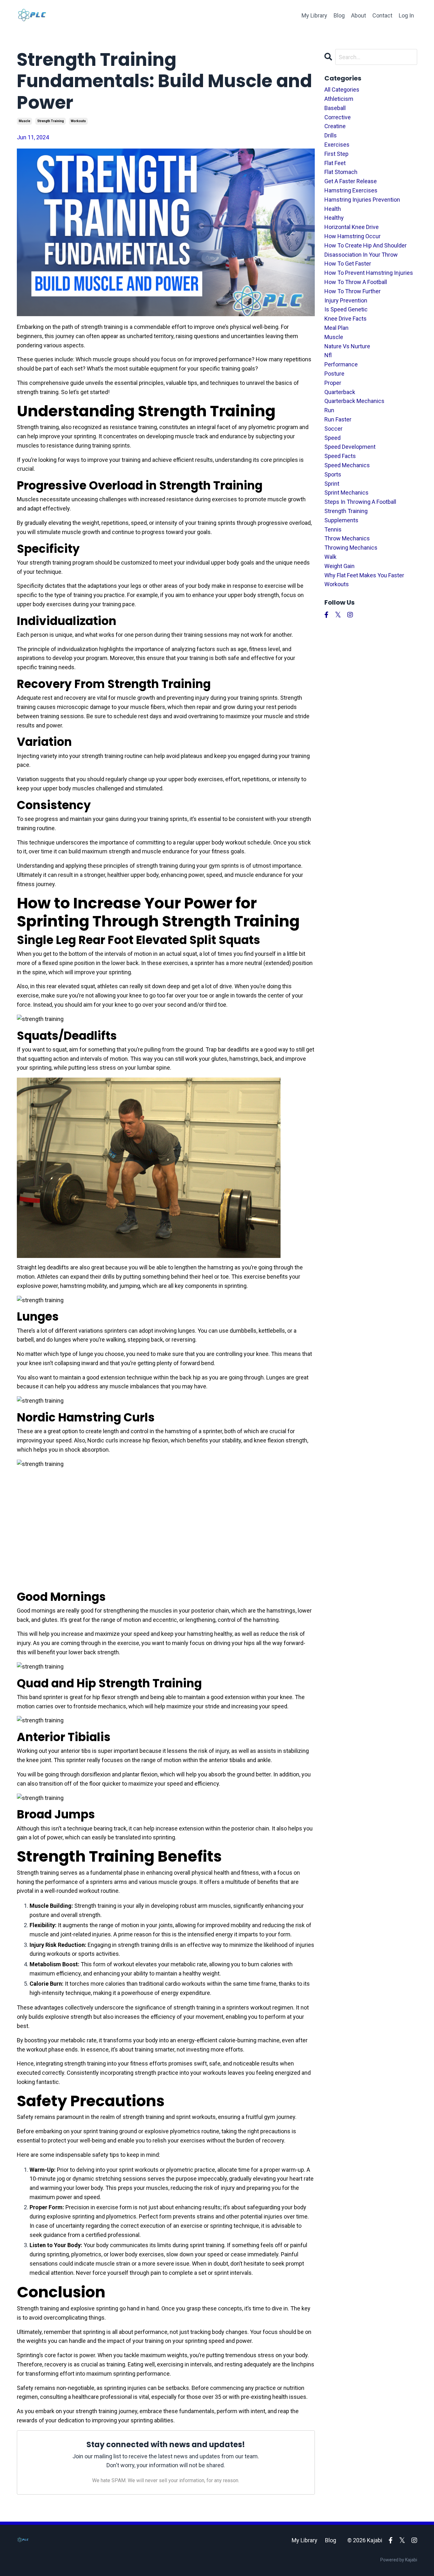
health (333, 209)
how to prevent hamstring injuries (369, 273)
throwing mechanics (351, 548)
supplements (341, 520)
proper (333, 383)
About (359, 15)
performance (341, 364)
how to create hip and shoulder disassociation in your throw (366, 250)
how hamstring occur (353, 236)
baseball (335, 108)
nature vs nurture (347, 346)
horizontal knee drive (352, 227)
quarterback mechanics (354, 401)
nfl (328, 355)
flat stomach (341, 172)
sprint (332, 484)
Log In (406, 15)
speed (332, 438)
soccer (333, 429)
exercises (337, 145)
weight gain (339, 566)
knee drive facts (346, 319)
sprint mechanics (346, 493)
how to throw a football (356, 282)
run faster (338, 419)
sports (333, 474)
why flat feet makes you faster (364, 575)
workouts (78, 121)
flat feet (335, 163)
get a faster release (351, 181)
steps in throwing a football (360, 502)
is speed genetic (346, 309)
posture (334, 374)
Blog (339, 15)
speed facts (340, 456)
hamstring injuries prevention (362, 200)
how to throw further (353, 291)
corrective (338, 117)
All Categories (342, 90)
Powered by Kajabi (399, 2560)
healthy (334, 218)
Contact (382, 15)
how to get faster (348, 264)
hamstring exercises (351, 190)
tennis (333, 529)
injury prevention (346, 300)
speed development (350, 447)
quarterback (340, 392)
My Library (314, 15)
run (329, 410)
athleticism (339, 99)
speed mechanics (347, 465)
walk (330, 557)
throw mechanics (347, 538)
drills (331, 135)
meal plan (336, 328)
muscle (24, 121)
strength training (51, 121)
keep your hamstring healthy (197, 1634)
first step (336, 154)
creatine (335, 126)
